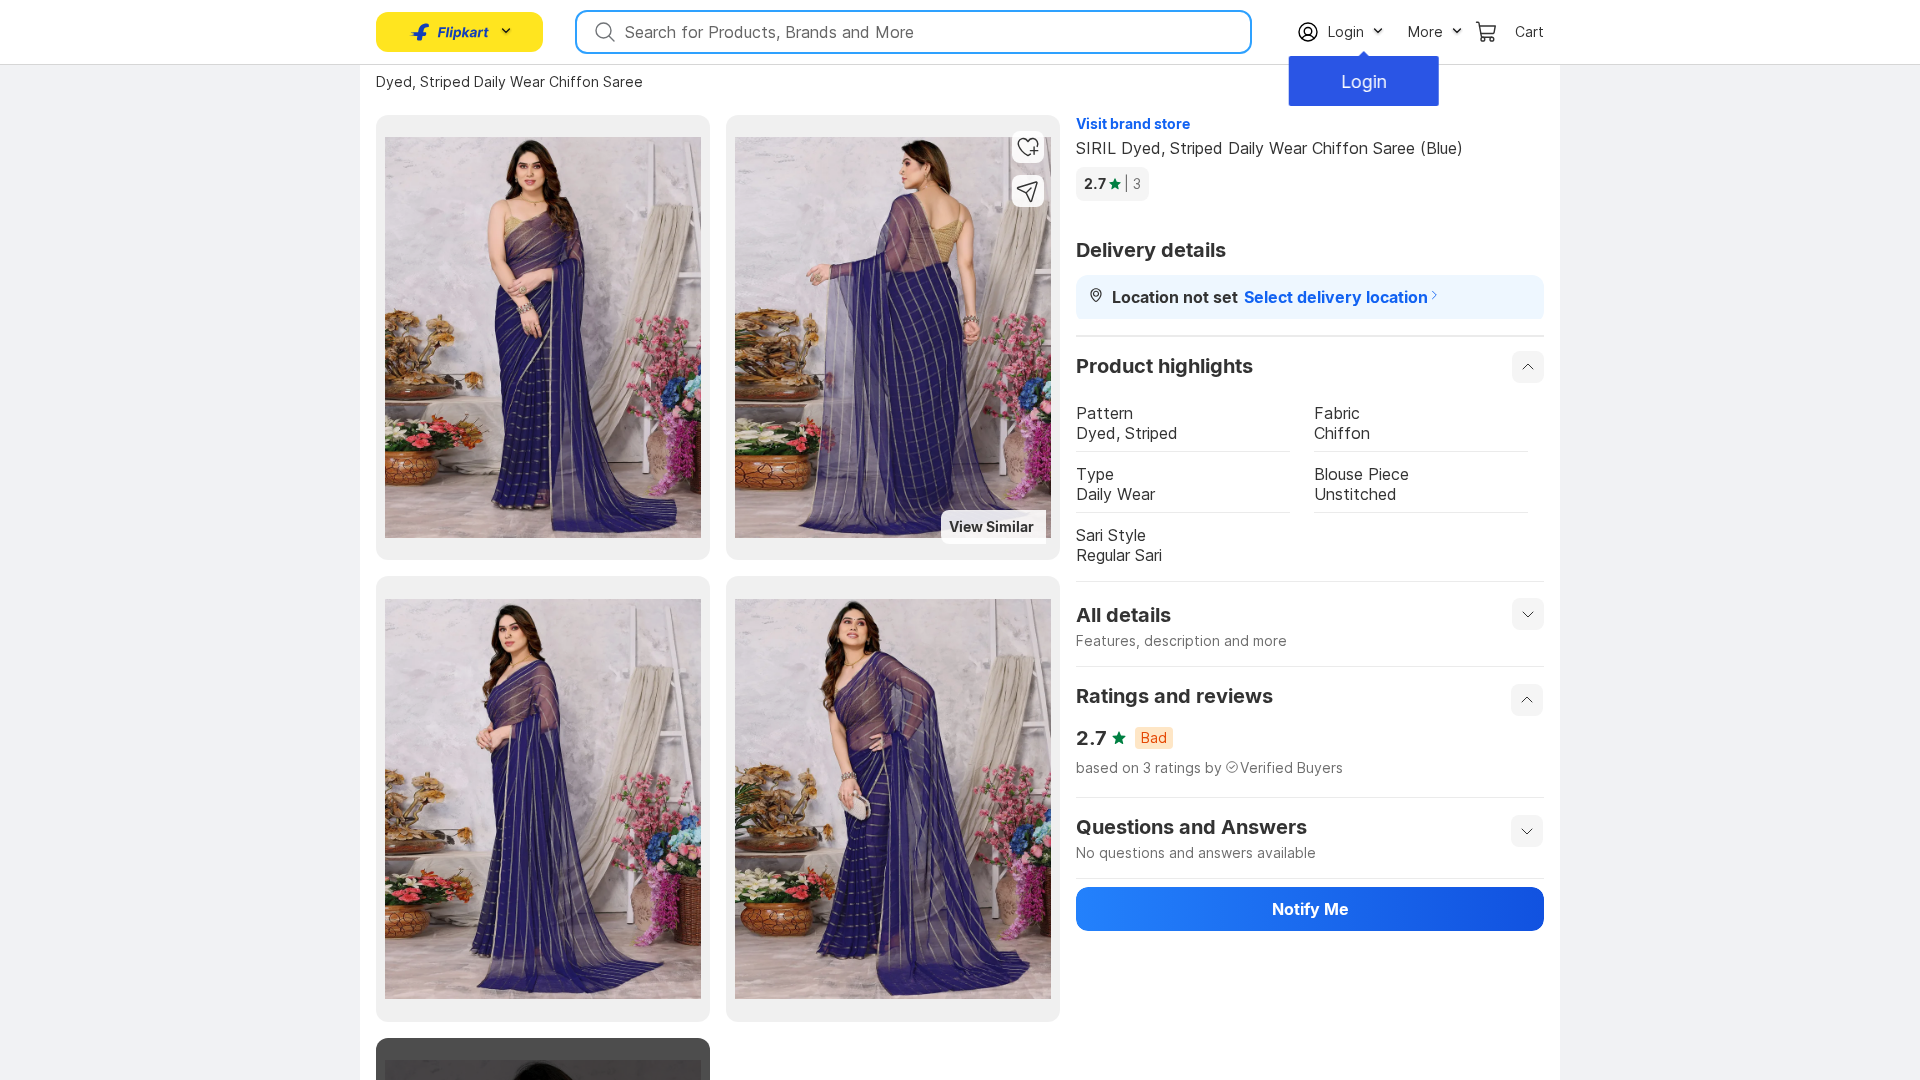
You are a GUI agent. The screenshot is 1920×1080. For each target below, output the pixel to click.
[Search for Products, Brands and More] (603, 32)
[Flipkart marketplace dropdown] (450, 32)
